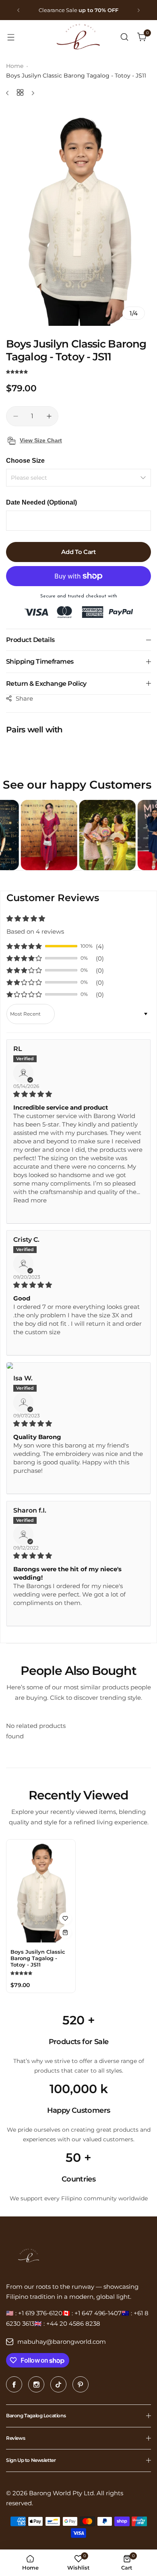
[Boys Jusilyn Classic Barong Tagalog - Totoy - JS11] (41, 1891)
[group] (78, 217)
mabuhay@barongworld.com (62, 2342)
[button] (18, 10)
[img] (78, 1094)
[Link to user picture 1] (78, 1366)
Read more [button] (30, 1200)
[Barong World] (78, 37)
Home (15, 66)
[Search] (124, 37)
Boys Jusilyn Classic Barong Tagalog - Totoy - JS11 (38, 1958)
